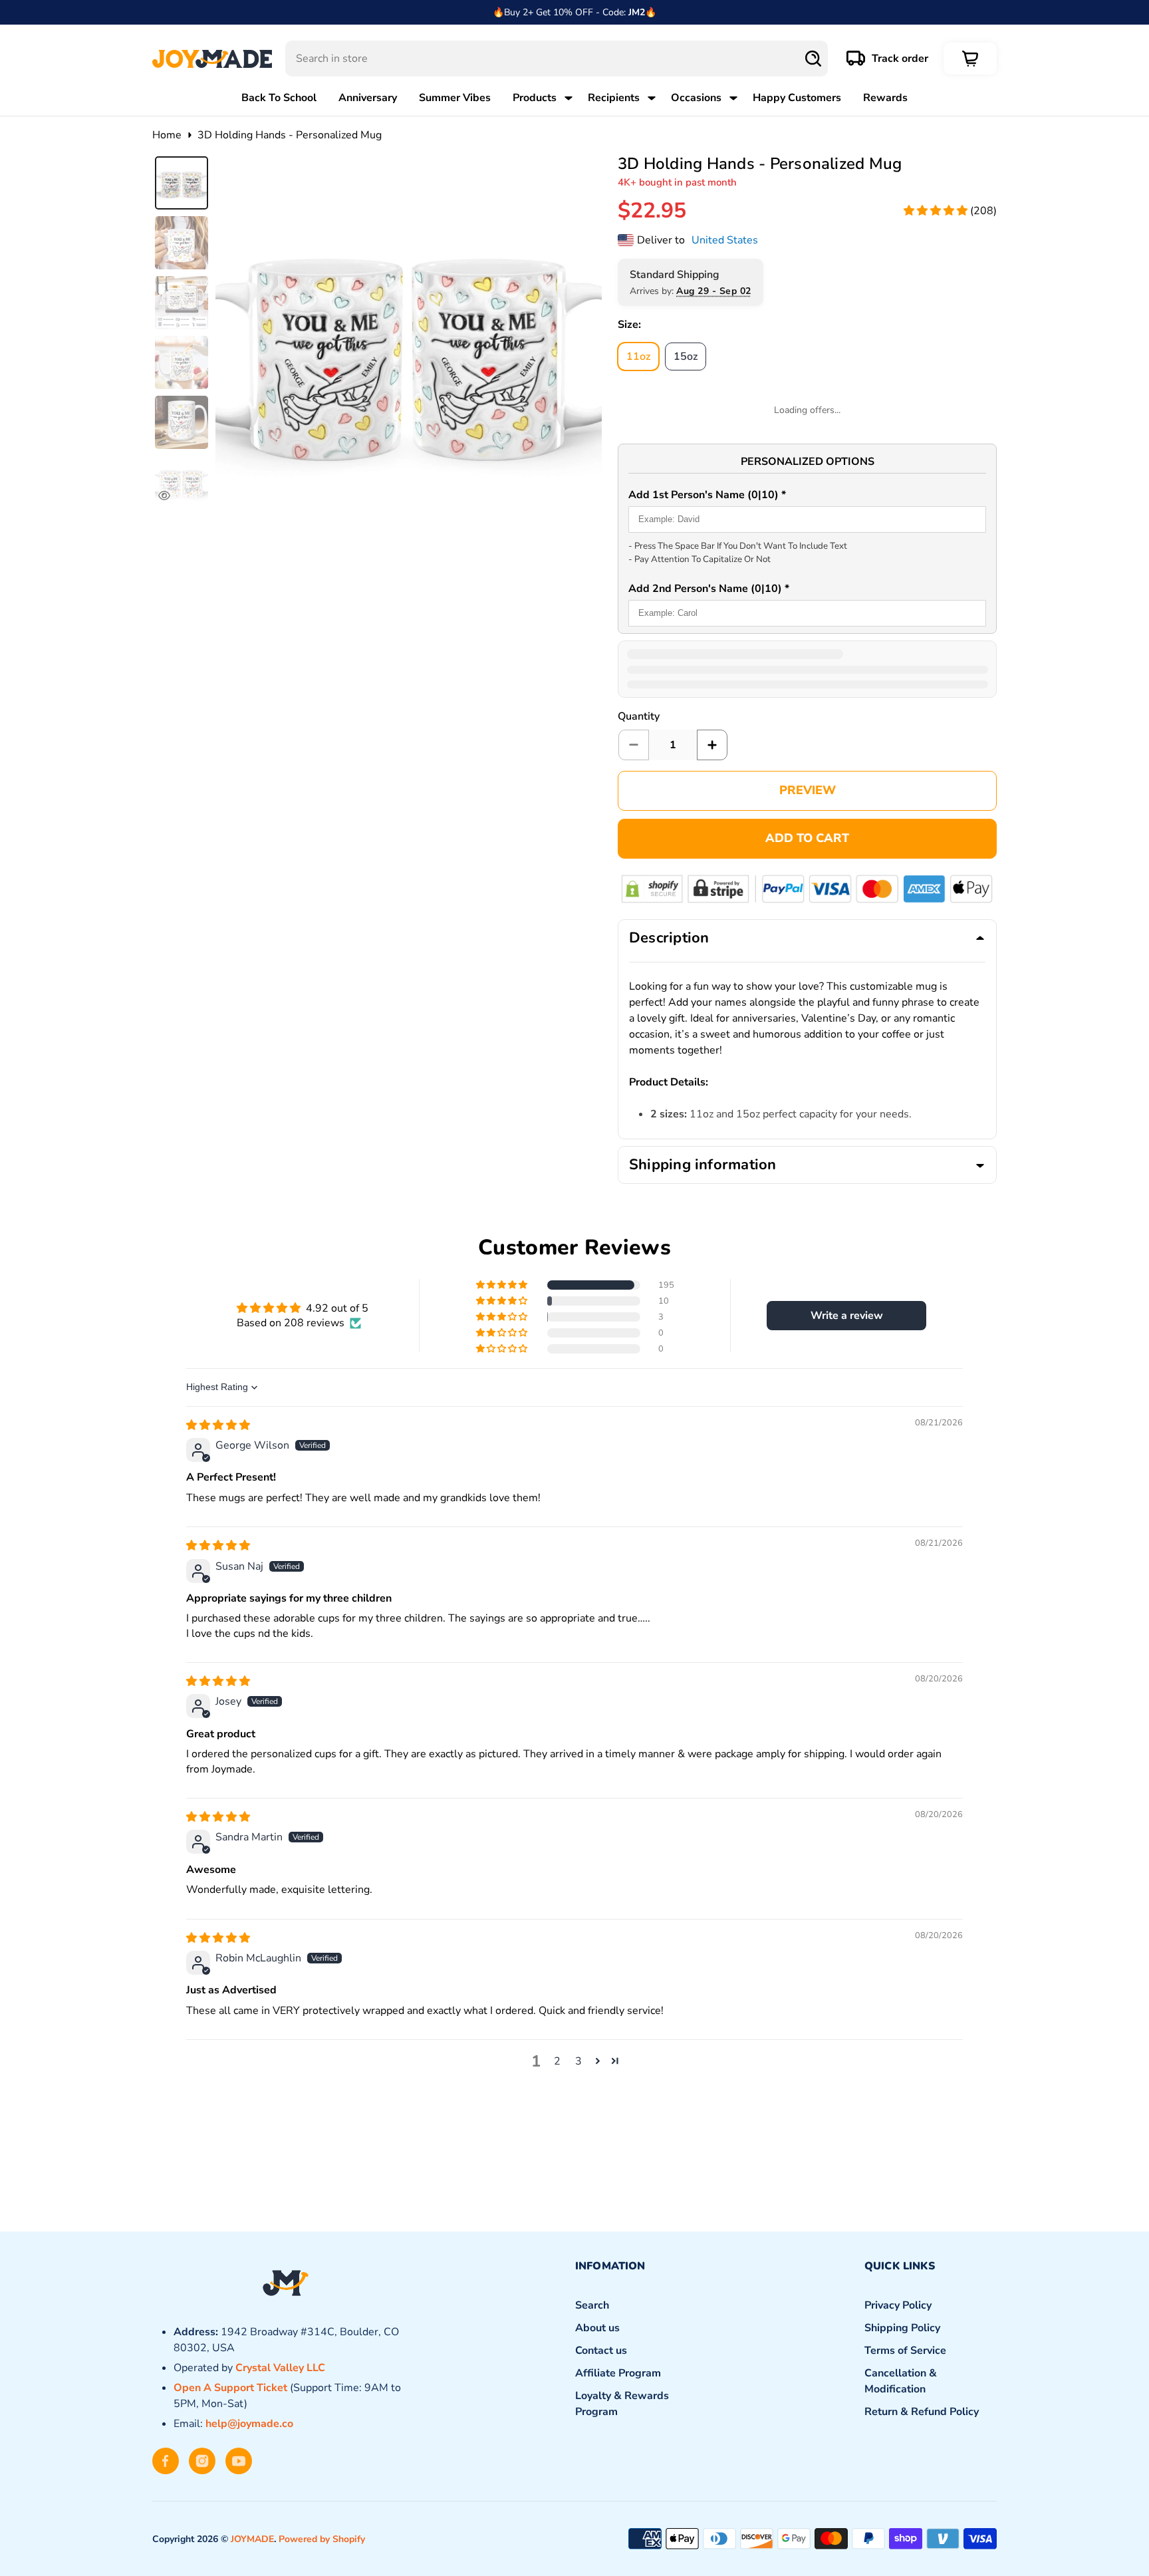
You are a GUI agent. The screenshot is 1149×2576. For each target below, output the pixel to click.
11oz (643, 356)
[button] (937, 211)
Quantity (639, 716)
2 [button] (557, 2061)
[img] (218, 1425)
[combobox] (557, 59)
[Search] (813, 59)
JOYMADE (252, 2539)
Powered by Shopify (322, 2539)
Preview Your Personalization (807, 791)
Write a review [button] (847, 1316)
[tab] (182, 183)
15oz (690, 356)
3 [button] (578, 2061)
